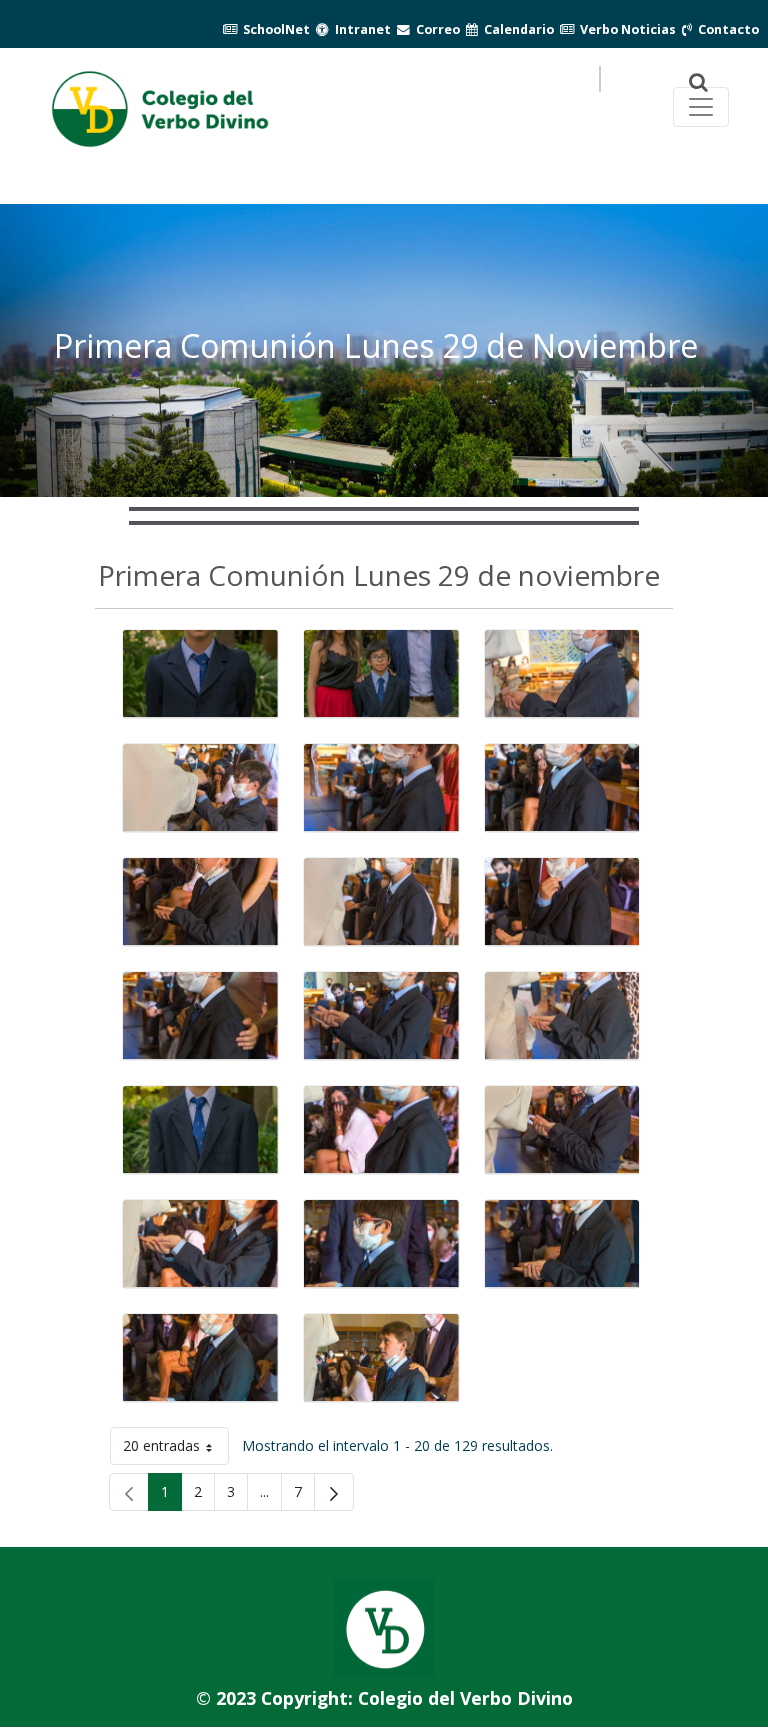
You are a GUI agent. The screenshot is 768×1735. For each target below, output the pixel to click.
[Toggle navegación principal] (701, 107)
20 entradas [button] (176, 1449)
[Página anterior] (129, 1492)
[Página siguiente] (334, 1492)
